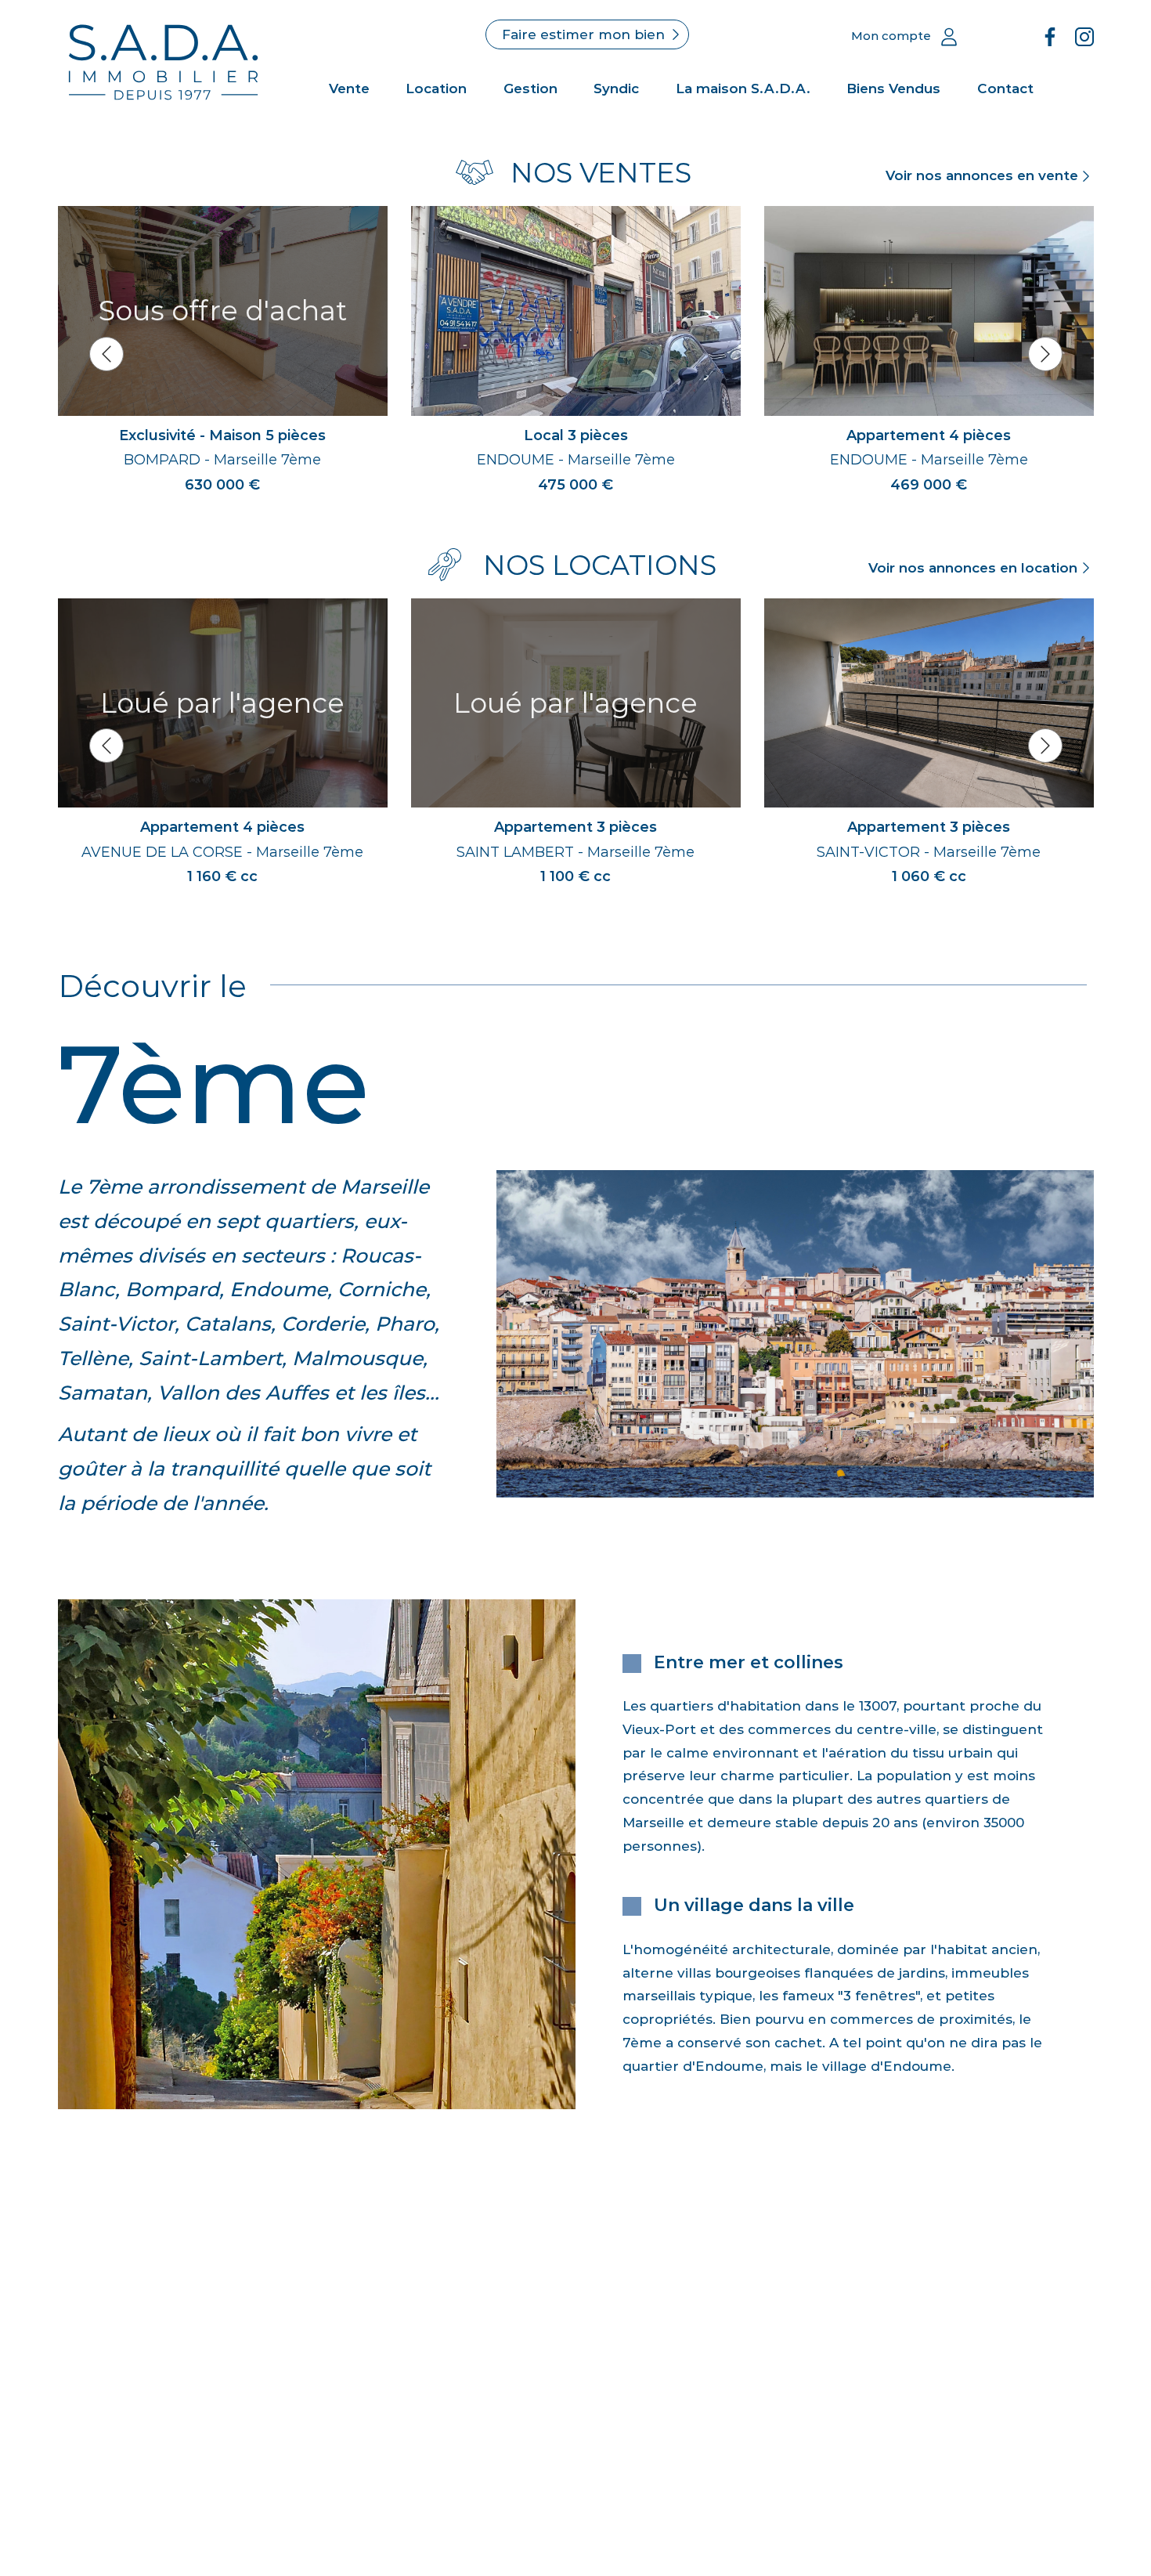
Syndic (616, 89)
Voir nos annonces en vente (982, 175)
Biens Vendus (893, 89)
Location (436, 89)
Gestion (530, 89)
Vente (349, 89)
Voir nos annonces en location (973, 568)
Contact (1005, 89)
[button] (106, 354)
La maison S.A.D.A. (743, 89)
